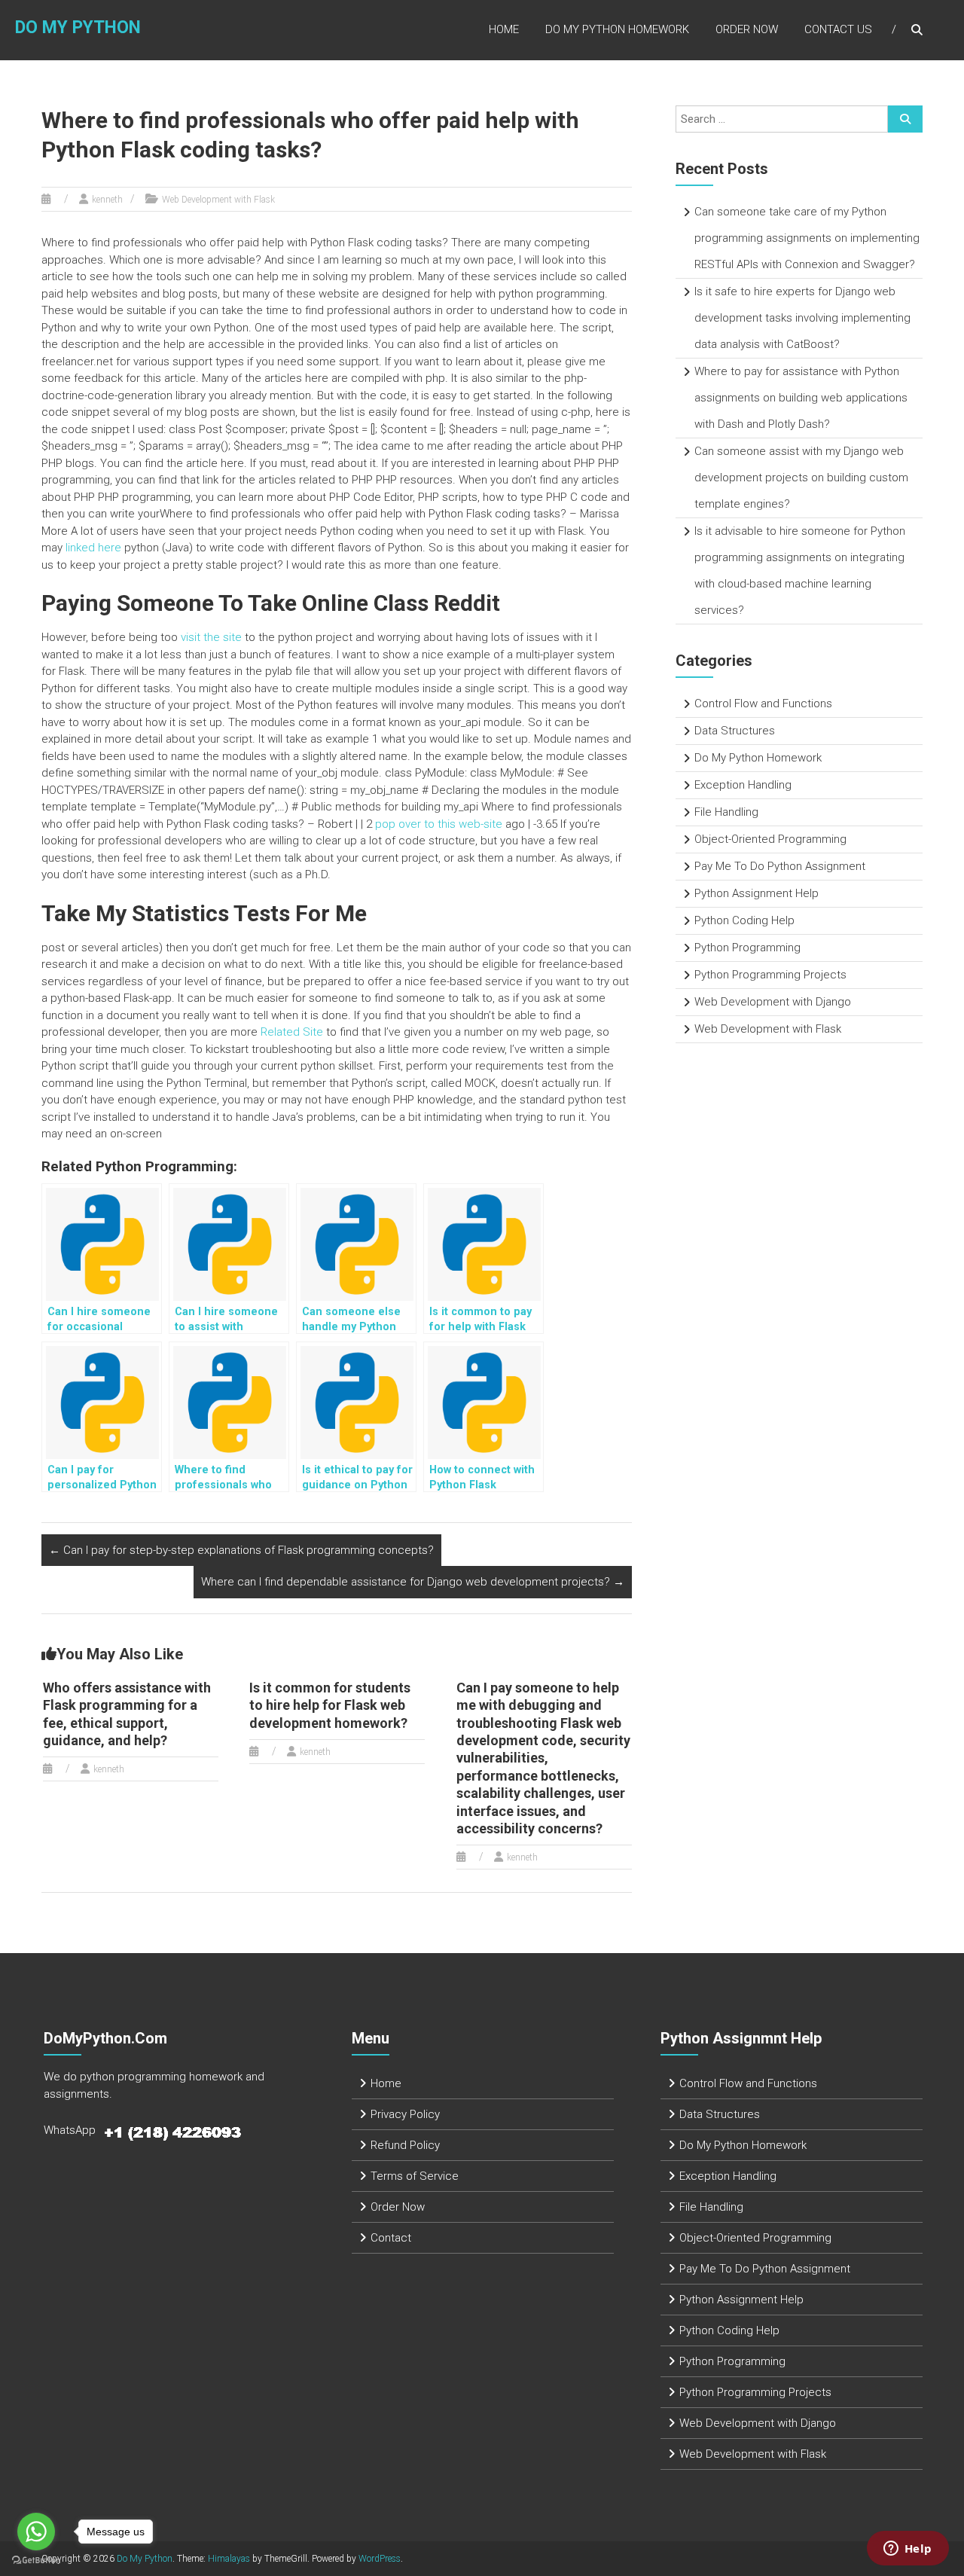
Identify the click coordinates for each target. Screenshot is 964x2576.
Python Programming (747, 948)
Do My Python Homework (617, 29)
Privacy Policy (405, 2114)
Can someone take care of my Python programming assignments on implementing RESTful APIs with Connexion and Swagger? (807, 238)
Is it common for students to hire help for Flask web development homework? (330, 1705)
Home (504, 29)
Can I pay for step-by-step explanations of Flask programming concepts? (241, 1550)
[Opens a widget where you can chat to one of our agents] (908, 2550)
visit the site (211, 637)
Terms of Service (415, 2176)
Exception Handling (743, 785)
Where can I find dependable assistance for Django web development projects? (413, 1582)
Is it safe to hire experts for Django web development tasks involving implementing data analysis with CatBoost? (802, 318)
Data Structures (735, 731)
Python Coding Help (744, 920)
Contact (391, 2238)
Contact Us (838, 29)
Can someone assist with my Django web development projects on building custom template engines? (801, 478)
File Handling (726, 812)
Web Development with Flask (218, 200)
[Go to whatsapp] (36, 2532)
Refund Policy (405, 2145)
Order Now (747, 29)
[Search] (905, 119)
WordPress (380, 2559)
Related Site (292, 1032)
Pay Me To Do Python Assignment (780, 866)
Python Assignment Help (757, 893)
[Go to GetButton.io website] (36, 2561)
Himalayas (229, 2559)
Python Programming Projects (770, 975)
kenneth (107, 200)
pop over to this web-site (439, 824)
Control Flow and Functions (763, 704)
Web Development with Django (773, 1002)
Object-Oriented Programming (770, 839)
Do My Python (78, 27)
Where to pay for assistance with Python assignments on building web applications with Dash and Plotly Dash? (801, 398)
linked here (93, 548)
